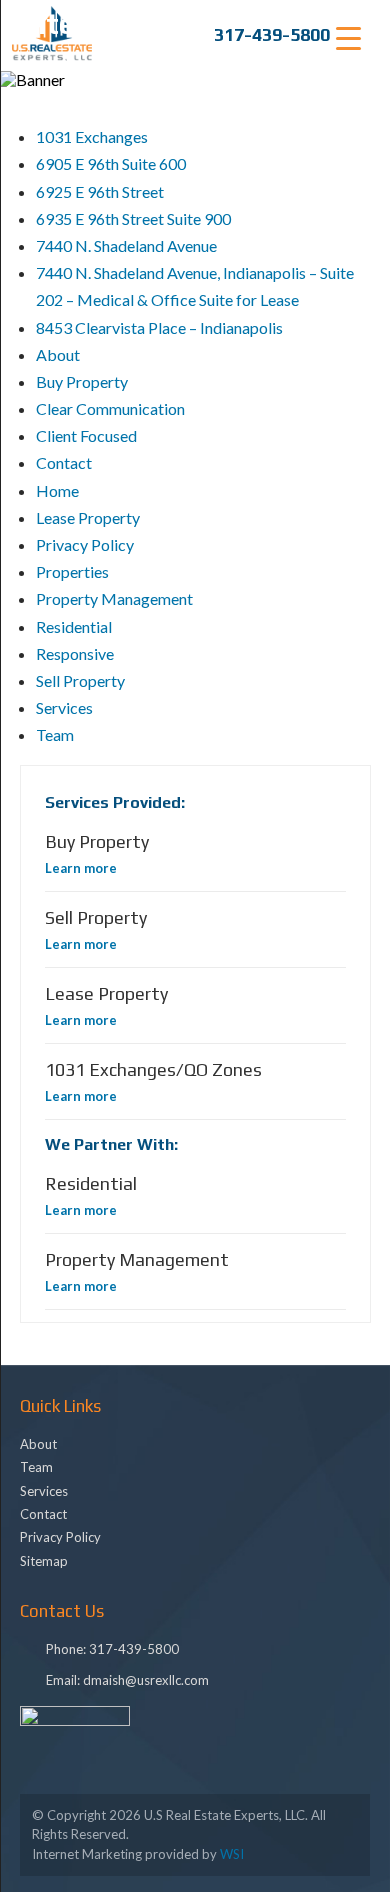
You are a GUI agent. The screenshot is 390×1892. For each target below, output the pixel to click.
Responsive (75, 653)
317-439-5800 (272, 34)
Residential (74, 626)
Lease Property (88, 517)
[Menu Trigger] (349, 37)
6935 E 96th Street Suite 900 (133, 218)
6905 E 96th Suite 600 (111, 163)
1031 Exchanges (92, 136)
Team (55, 734)
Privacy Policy (85, 544)
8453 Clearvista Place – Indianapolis (159, 327)
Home (57, 490)
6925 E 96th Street (100, 191)
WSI (232, 1854)
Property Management (114, 598)
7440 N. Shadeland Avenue (126, 245)
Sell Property (80, 680)
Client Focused (86, 435)
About (58, 354)
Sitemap (44, 1561)
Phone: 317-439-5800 (112, 1649)
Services (64, 707)
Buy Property (82, 381)
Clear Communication (110, 408)
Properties (72, 571)
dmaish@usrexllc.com (146, 1680)
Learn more (81, 868)
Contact (64, 462)
